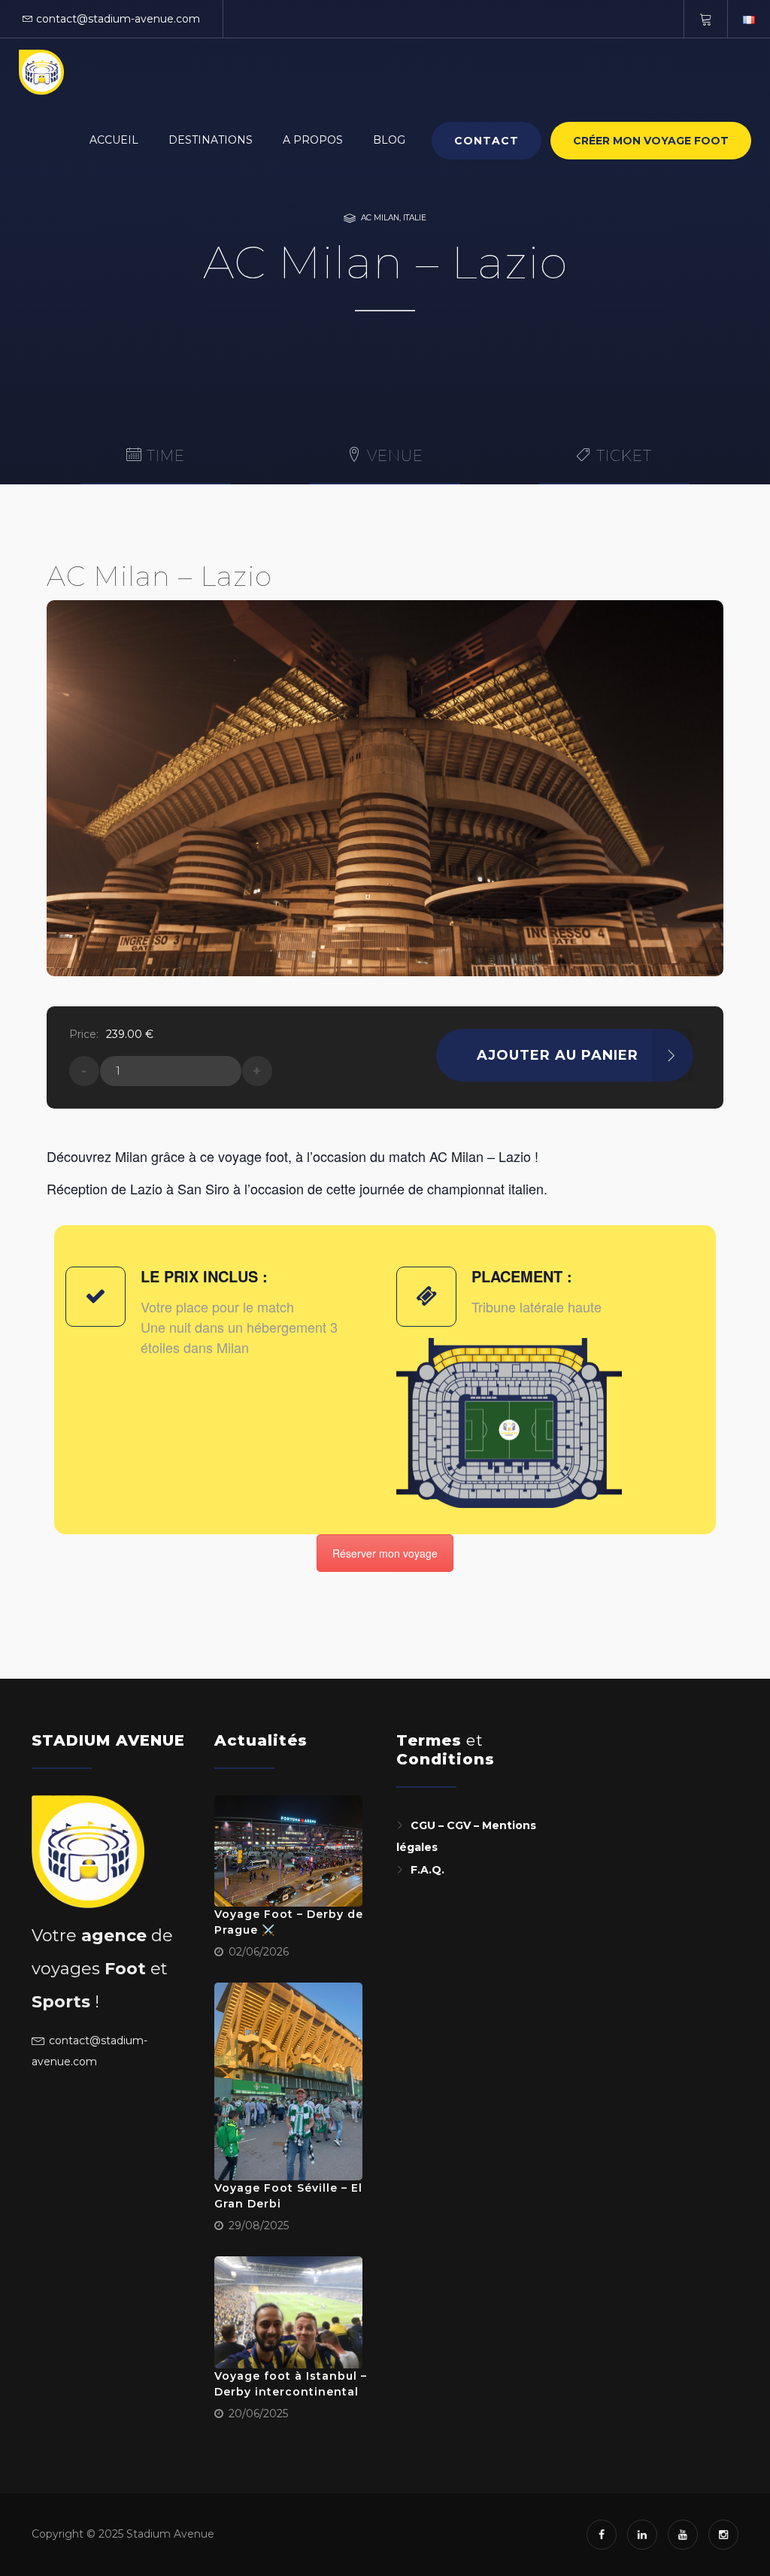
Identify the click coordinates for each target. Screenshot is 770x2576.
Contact (487, 141)
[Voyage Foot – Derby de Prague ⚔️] (289, 1851)
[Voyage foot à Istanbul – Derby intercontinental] (289, 2312)
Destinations (211, 140)
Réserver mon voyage (385, 1553)
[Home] (41, 72)
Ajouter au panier (558, 1055)
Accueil (114, 140)
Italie (415, 218)
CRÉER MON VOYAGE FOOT (651, 141)
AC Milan (380, 218)
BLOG (389, 140)
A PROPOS (313, 140)
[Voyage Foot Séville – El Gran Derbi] (289, 2081)
